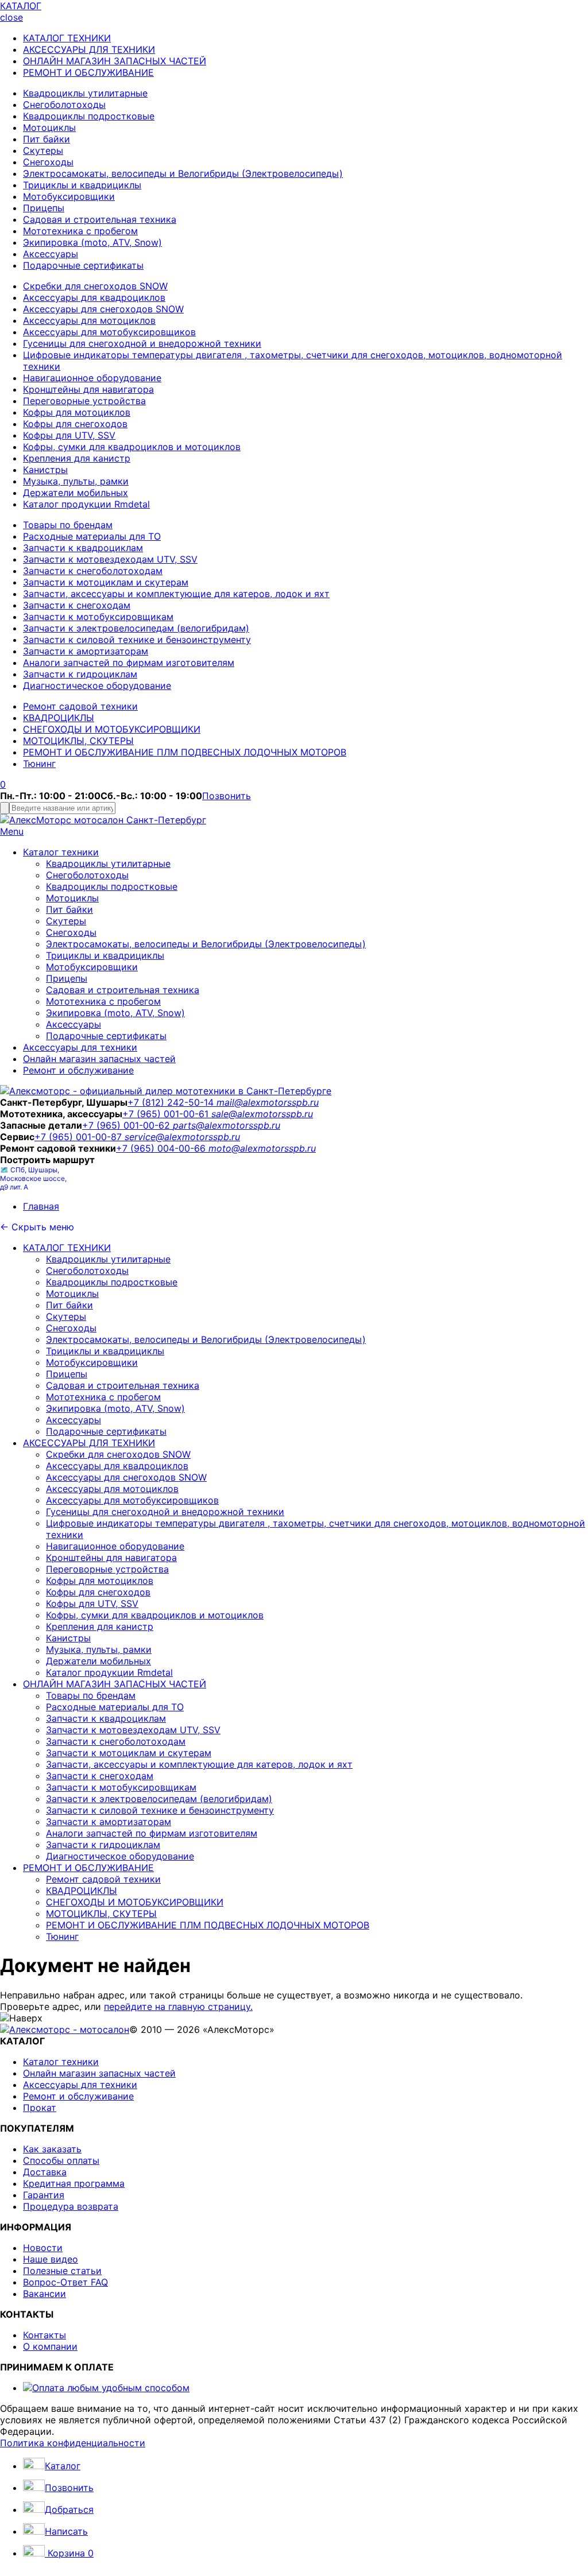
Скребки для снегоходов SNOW (95, 286)
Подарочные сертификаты (83, 265)
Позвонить (227, 796)
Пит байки (47, 139)
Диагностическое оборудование (97, 685)
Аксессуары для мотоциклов (89, 320)
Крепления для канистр (77, 458)
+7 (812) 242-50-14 (172, 1102)
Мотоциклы (49, 127)
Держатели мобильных (76, 493)
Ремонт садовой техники (80, 706)
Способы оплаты (61, 2160)
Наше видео (51, 2259)
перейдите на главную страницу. (178, 2006)
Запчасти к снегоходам (77, 605)
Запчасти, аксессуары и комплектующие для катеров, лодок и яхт (176, 594)
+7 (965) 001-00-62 (127, 1125)
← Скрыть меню (37, 1227)
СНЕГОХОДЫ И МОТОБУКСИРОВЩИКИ (112, 729)
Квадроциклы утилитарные (85, 93)
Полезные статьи (62, 2271)
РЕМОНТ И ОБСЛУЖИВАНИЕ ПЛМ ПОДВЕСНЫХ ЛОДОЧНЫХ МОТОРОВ (185, 752)
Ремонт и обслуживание (78, 1070)
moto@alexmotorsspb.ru (262, 1148)
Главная (41, 1206)
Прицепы (44, 208)
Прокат (40, 2108)
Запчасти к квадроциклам (83, 548)
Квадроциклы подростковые (89, 116)
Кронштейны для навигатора (88, 389)
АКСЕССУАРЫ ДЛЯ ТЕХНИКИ (89, 49)
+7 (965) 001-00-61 (167, 1114)
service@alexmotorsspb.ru (182, 1137)
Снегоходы (48, 162)
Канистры (45, 470)
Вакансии (45, 2294)
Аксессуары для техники (80, 1047)
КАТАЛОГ (21, 6)
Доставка (45, 2172)
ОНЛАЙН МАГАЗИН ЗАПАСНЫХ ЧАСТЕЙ (115, 61)
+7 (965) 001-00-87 (80, 1137)
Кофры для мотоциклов (77, 412)
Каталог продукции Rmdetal (86, 504)
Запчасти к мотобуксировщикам (98, 617)
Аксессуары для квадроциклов (94, 297)
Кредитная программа (74, 2183)
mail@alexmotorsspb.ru (268, 1102)
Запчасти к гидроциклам (80, 674)
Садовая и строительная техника (100, 219)
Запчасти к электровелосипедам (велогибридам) (136, 628)
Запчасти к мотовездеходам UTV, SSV (110, 559)
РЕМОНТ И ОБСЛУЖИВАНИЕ (88, 72)
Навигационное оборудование (92, 378)
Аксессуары (51, 254)
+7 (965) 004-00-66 (162, 1148)
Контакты (45, 2335)
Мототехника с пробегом (80, 231)
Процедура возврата (71, 2206)
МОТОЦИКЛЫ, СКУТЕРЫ (78, 741)
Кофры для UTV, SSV (69, 435)
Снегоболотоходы (64, 104)
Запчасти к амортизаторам (86, 651)
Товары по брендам (68, 525)
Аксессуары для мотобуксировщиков (109, 332)
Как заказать (52, 2149)
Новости (43, 2248)
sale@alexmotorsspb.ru (262, 1114)
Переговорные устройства (84, 401)
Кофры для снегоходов (75, 424)
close (11, 17)
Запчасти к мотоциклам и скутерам (106, 582)
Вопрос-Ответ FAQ (65, 2282)
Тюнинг (39, 764)
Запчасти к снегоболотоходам (93, 571)
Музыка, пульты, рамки (76, 481)
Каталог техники (61, 852)
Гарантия (44, 2195)
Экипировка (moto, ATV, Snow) (92, 242)
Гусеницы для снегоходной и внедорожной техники (142, 343)
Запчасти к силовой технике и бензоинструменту (137, 640)
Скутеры (43, 150)
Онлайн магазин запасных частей (99, 1059)
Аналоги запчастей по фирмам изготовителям (129, 663)
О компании (50, 2346)
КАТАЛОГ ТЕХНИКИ (67, 38)
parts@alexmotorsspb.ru (227, 1125)
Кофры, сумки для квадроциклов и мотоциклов (132, 447)
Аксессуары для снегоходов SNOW (103, 309)
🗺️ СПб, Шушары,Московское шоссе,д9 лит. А (33, 1178)
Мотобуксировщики (69, 196)
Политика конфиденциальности (73, 2443)
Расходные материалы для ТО (92, 536)
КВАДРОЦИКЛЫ (59, 718)
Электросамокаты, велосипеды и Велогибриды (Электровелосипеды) (183, 173)
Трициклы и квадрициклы (82, 185)
